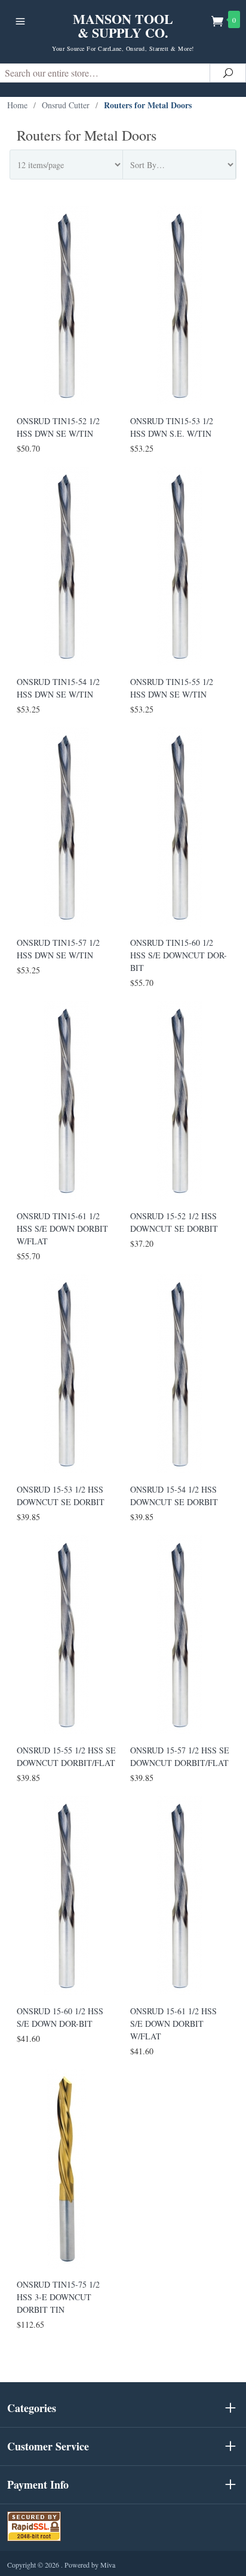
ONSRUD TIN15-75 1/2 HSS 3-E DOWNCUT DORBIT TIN (58, 2297)
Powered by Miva (90, 2565)
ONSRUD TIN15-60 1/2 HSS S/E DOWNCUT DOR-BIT (179, 955)
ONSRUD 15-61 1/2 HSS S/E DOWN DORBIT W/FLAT (173, 2024)
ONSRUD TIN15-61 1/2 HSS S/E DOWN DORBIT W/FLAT (62, 1228)
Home (17, 105)
